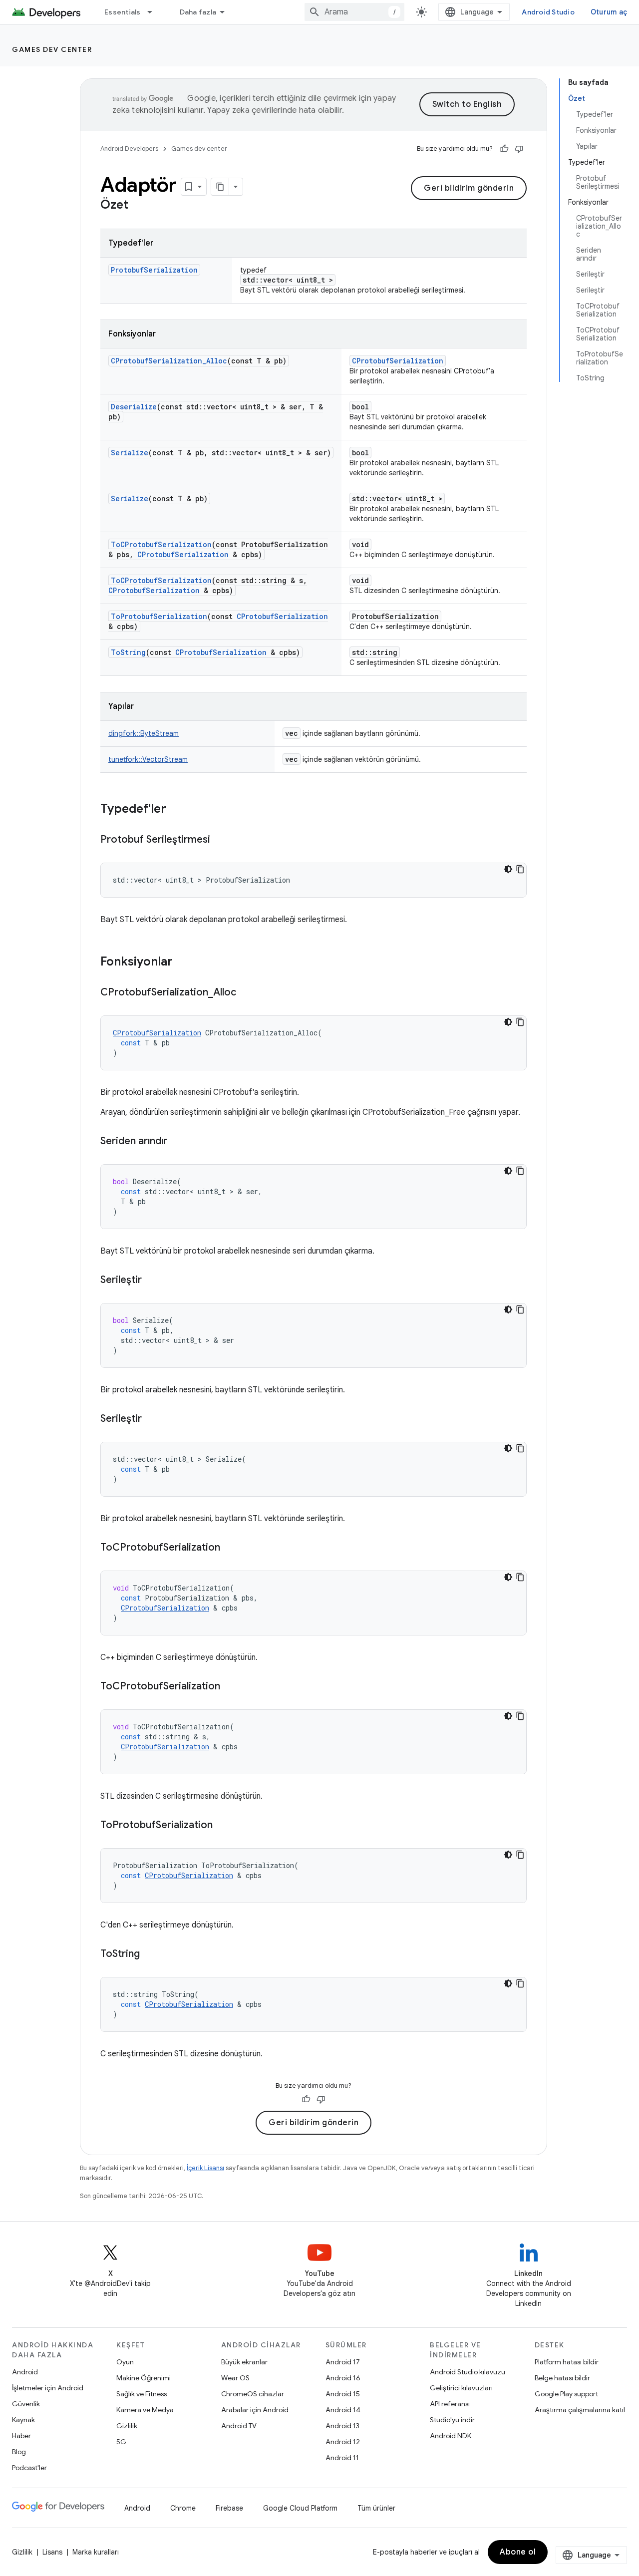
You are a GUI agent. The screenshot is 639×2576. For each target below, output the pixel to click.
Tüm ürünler (376, 2508)
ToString (128, 652)
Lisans (52, 2552)
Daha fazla (198, 12)
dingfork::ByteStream (144, 733)
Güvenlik (26, 2404)
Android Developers (129, 149)
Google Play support (566, 2394)
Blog (19, 2452)
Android (25, 2372)
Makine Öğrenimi (144, 2378)
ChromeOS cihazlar (253, 2394)
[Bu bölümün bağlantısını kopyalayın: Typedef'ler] (176, 810)
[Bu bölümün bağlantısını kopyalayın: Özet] (138, 206)
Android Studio (548, 12)
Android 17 (343, 2362)
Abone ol (518, 2552)
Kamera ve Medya (145, 2410)
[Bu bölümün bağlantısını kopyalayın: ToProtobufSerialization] (223, 1826)
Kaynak (23, 2420)
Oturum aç (609, 12)
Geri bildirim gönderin (469, 188)
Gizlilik (127, 2426)
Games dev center (52, 49)
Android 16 (343, 2378)
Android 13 (342, 2426)
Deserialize (134, 407)
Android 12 (343, 2442)
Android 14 (343, 2410)
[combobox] (354, 12)
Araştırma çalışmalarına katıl (580, 2410)
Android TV (239, 2426)
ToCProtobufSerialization (161, 544)
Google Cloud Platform (300, 2508)
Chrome (183, 2508)
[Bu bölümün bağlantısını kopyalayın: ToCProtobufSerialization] (230, 1548)
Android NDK (451, 2436)
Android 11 (342, 2458)
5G (121, 2442)
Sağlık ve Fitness (142, 2394)
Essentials (123, 12)
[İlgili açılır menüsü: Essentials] (154, 12)
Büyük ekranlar (244, 2362)
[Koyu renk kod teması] (508, 869)
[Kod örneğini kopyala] (520, 869)
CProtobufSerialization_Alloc (169, 361)
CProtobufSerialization (398, 361)
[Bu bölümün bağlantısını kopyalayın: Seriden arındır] (177, 1142)
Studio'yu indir (452, 2420)
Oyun (125, 2362)
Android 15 (343, 2394)
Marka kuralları (96, 2552)
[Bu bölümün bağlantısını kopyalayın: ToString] (150, 1954)
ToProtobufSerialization (159, 616)
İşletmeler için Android (48, 2388)
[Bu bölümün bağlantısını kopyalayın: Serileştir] (152, 1281)
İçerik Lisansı (205, 2168)
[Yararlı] (504, 149)
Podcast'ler (29, 2468)
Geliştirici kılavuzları (461, 2388)
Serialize (130, 453)
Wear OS (235, 2378)
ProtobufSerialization (154, 270)
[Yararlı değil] (519, 149)
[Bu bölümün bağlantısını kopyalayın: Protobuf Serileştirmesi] (220, 840)
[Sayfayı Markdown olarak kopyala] (220, 187)
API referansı (450, 2404)
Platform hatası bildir (567, 2362)
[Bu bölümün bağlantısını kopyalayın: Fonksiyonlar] (183, 963)
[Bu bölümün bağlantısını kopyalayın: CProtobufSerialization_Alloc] (246, 993)
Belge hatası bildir (562, 2378)
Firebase (229, 2508)
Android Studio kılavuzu (468, 2372)
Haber (21, 2436)
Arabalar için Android (255, 2410)
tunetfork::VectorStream (148, 759)
